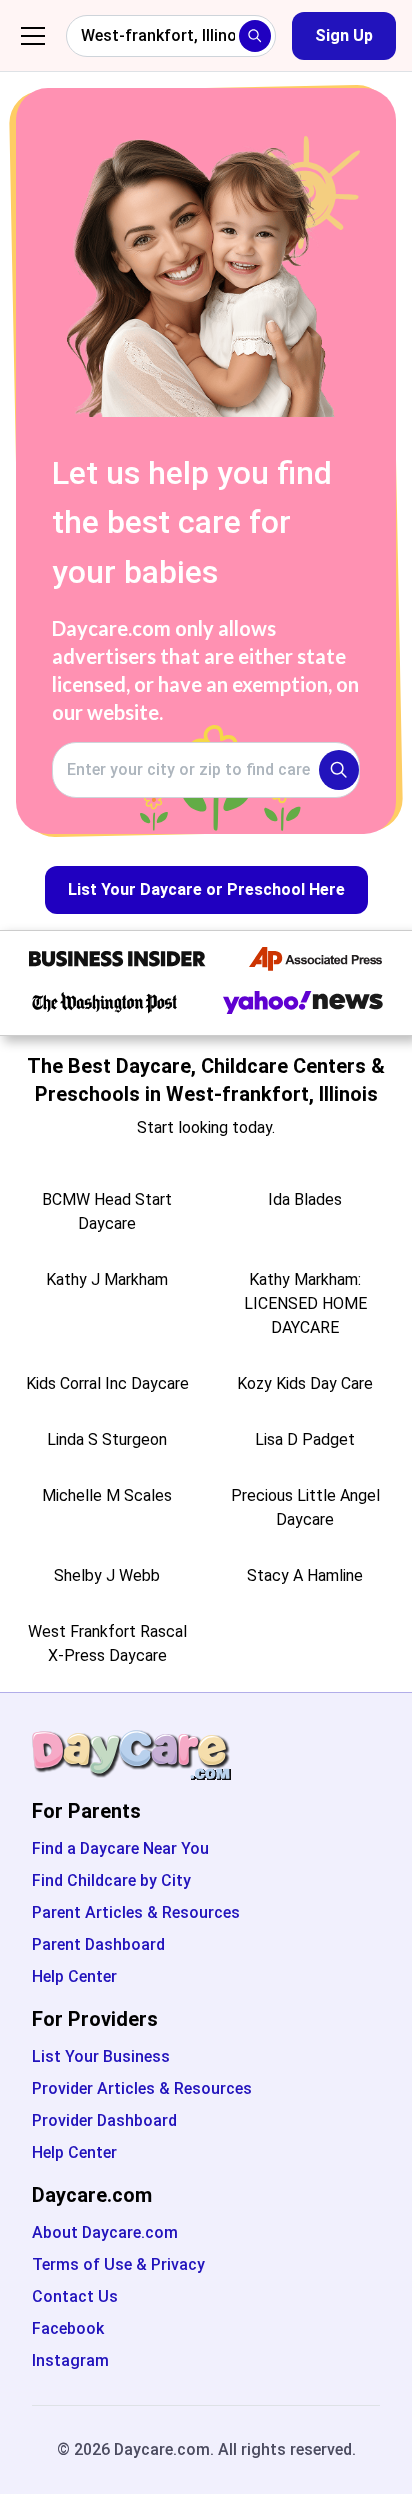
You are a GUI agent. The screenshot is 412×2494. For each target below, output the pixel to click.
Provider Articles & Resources (142, 2088)
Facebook (68, 2328)
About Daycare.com (105, 2232)
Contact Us (75, 2296)
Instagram (70, 2360)
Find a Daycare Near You (120, 1848)
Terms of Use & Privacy (118, 2264)
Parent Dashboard (98, 1944)
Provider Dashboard (104, 2120)
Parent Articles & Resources (136, 1912)
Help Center (74, 1976)
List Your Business (101, 2056)
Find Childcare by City (111, 1880)
